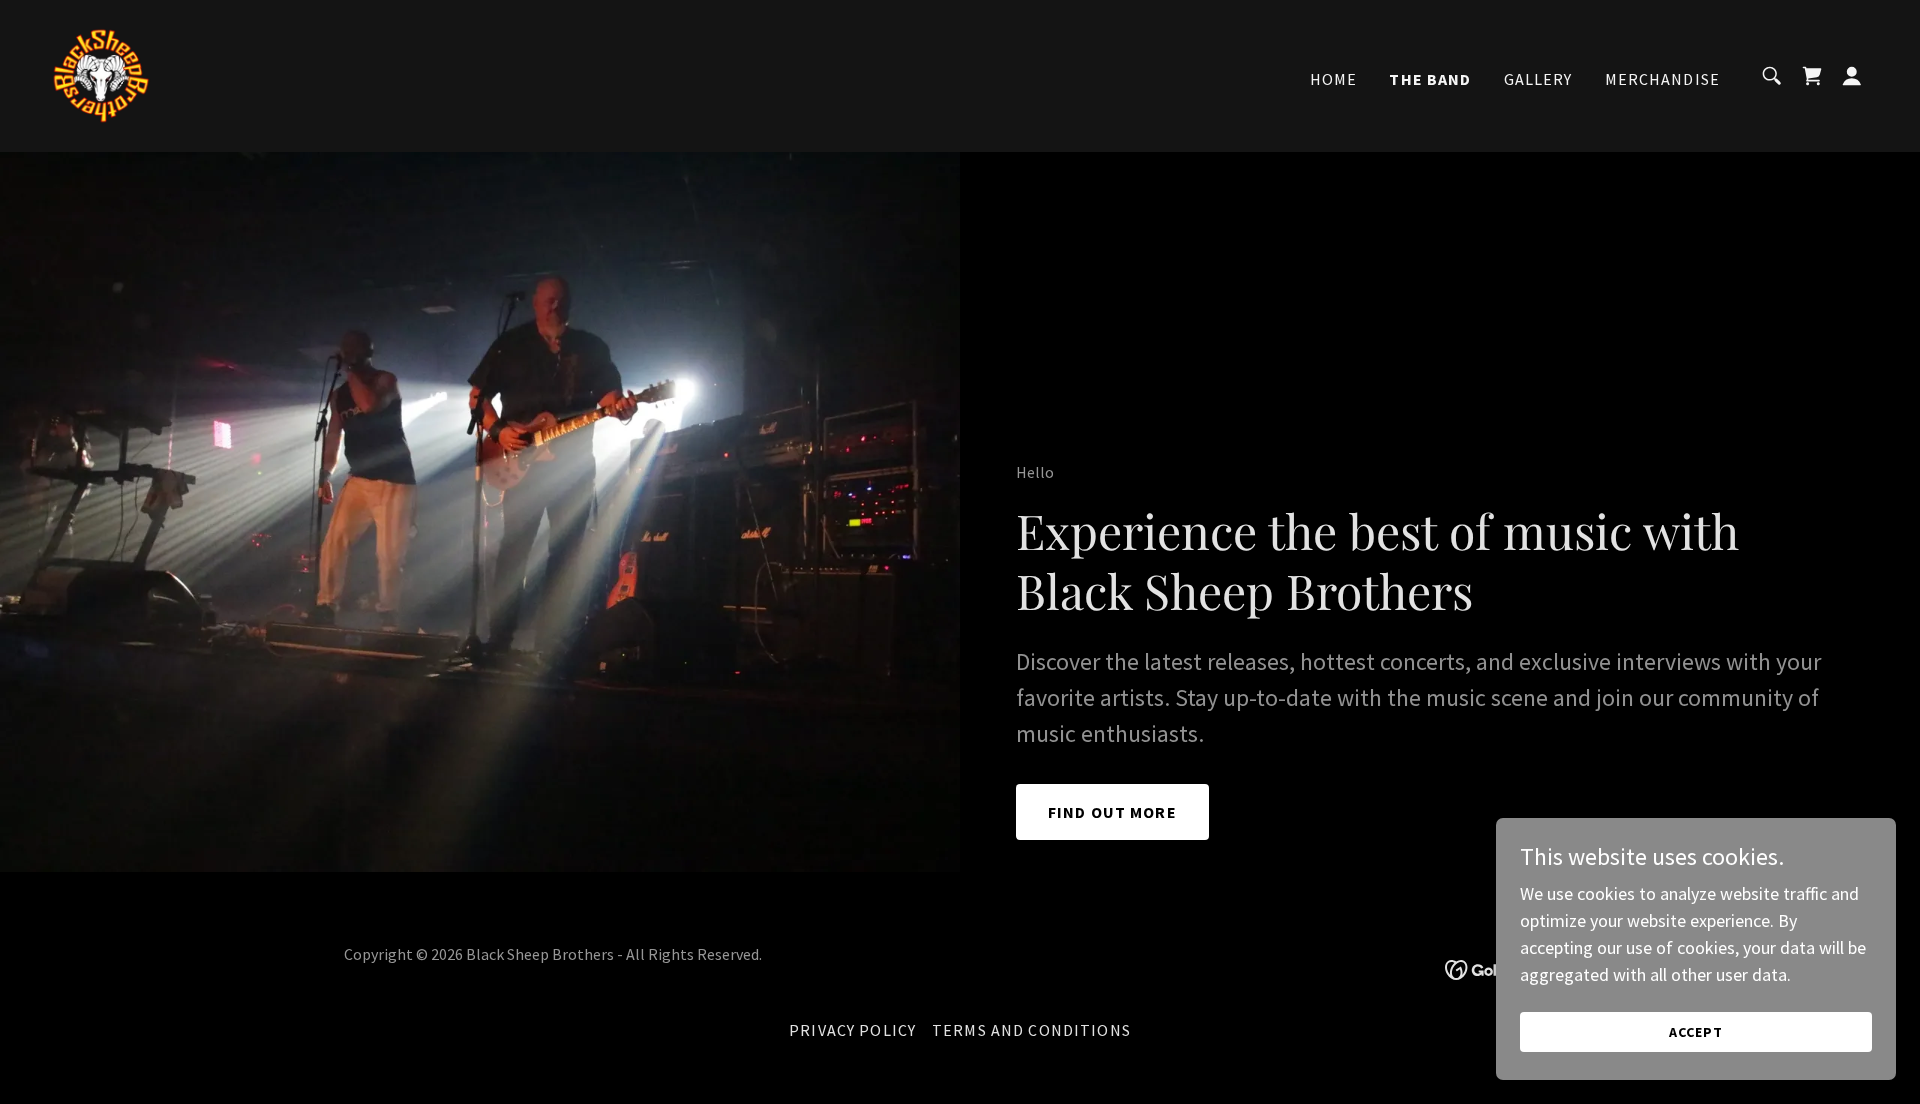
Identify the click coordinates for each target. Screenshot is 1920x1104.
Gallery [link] (1538, 79)
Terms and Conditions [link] (1031, 1030)
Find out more (1112, 812)
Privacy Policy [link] (852, 1030)
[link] (100, 73)
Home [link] (1334, 79)
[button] (1852, 76)
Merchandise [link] (1663, 79)
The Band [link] (1430, 79)
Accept (1696, 1032)
